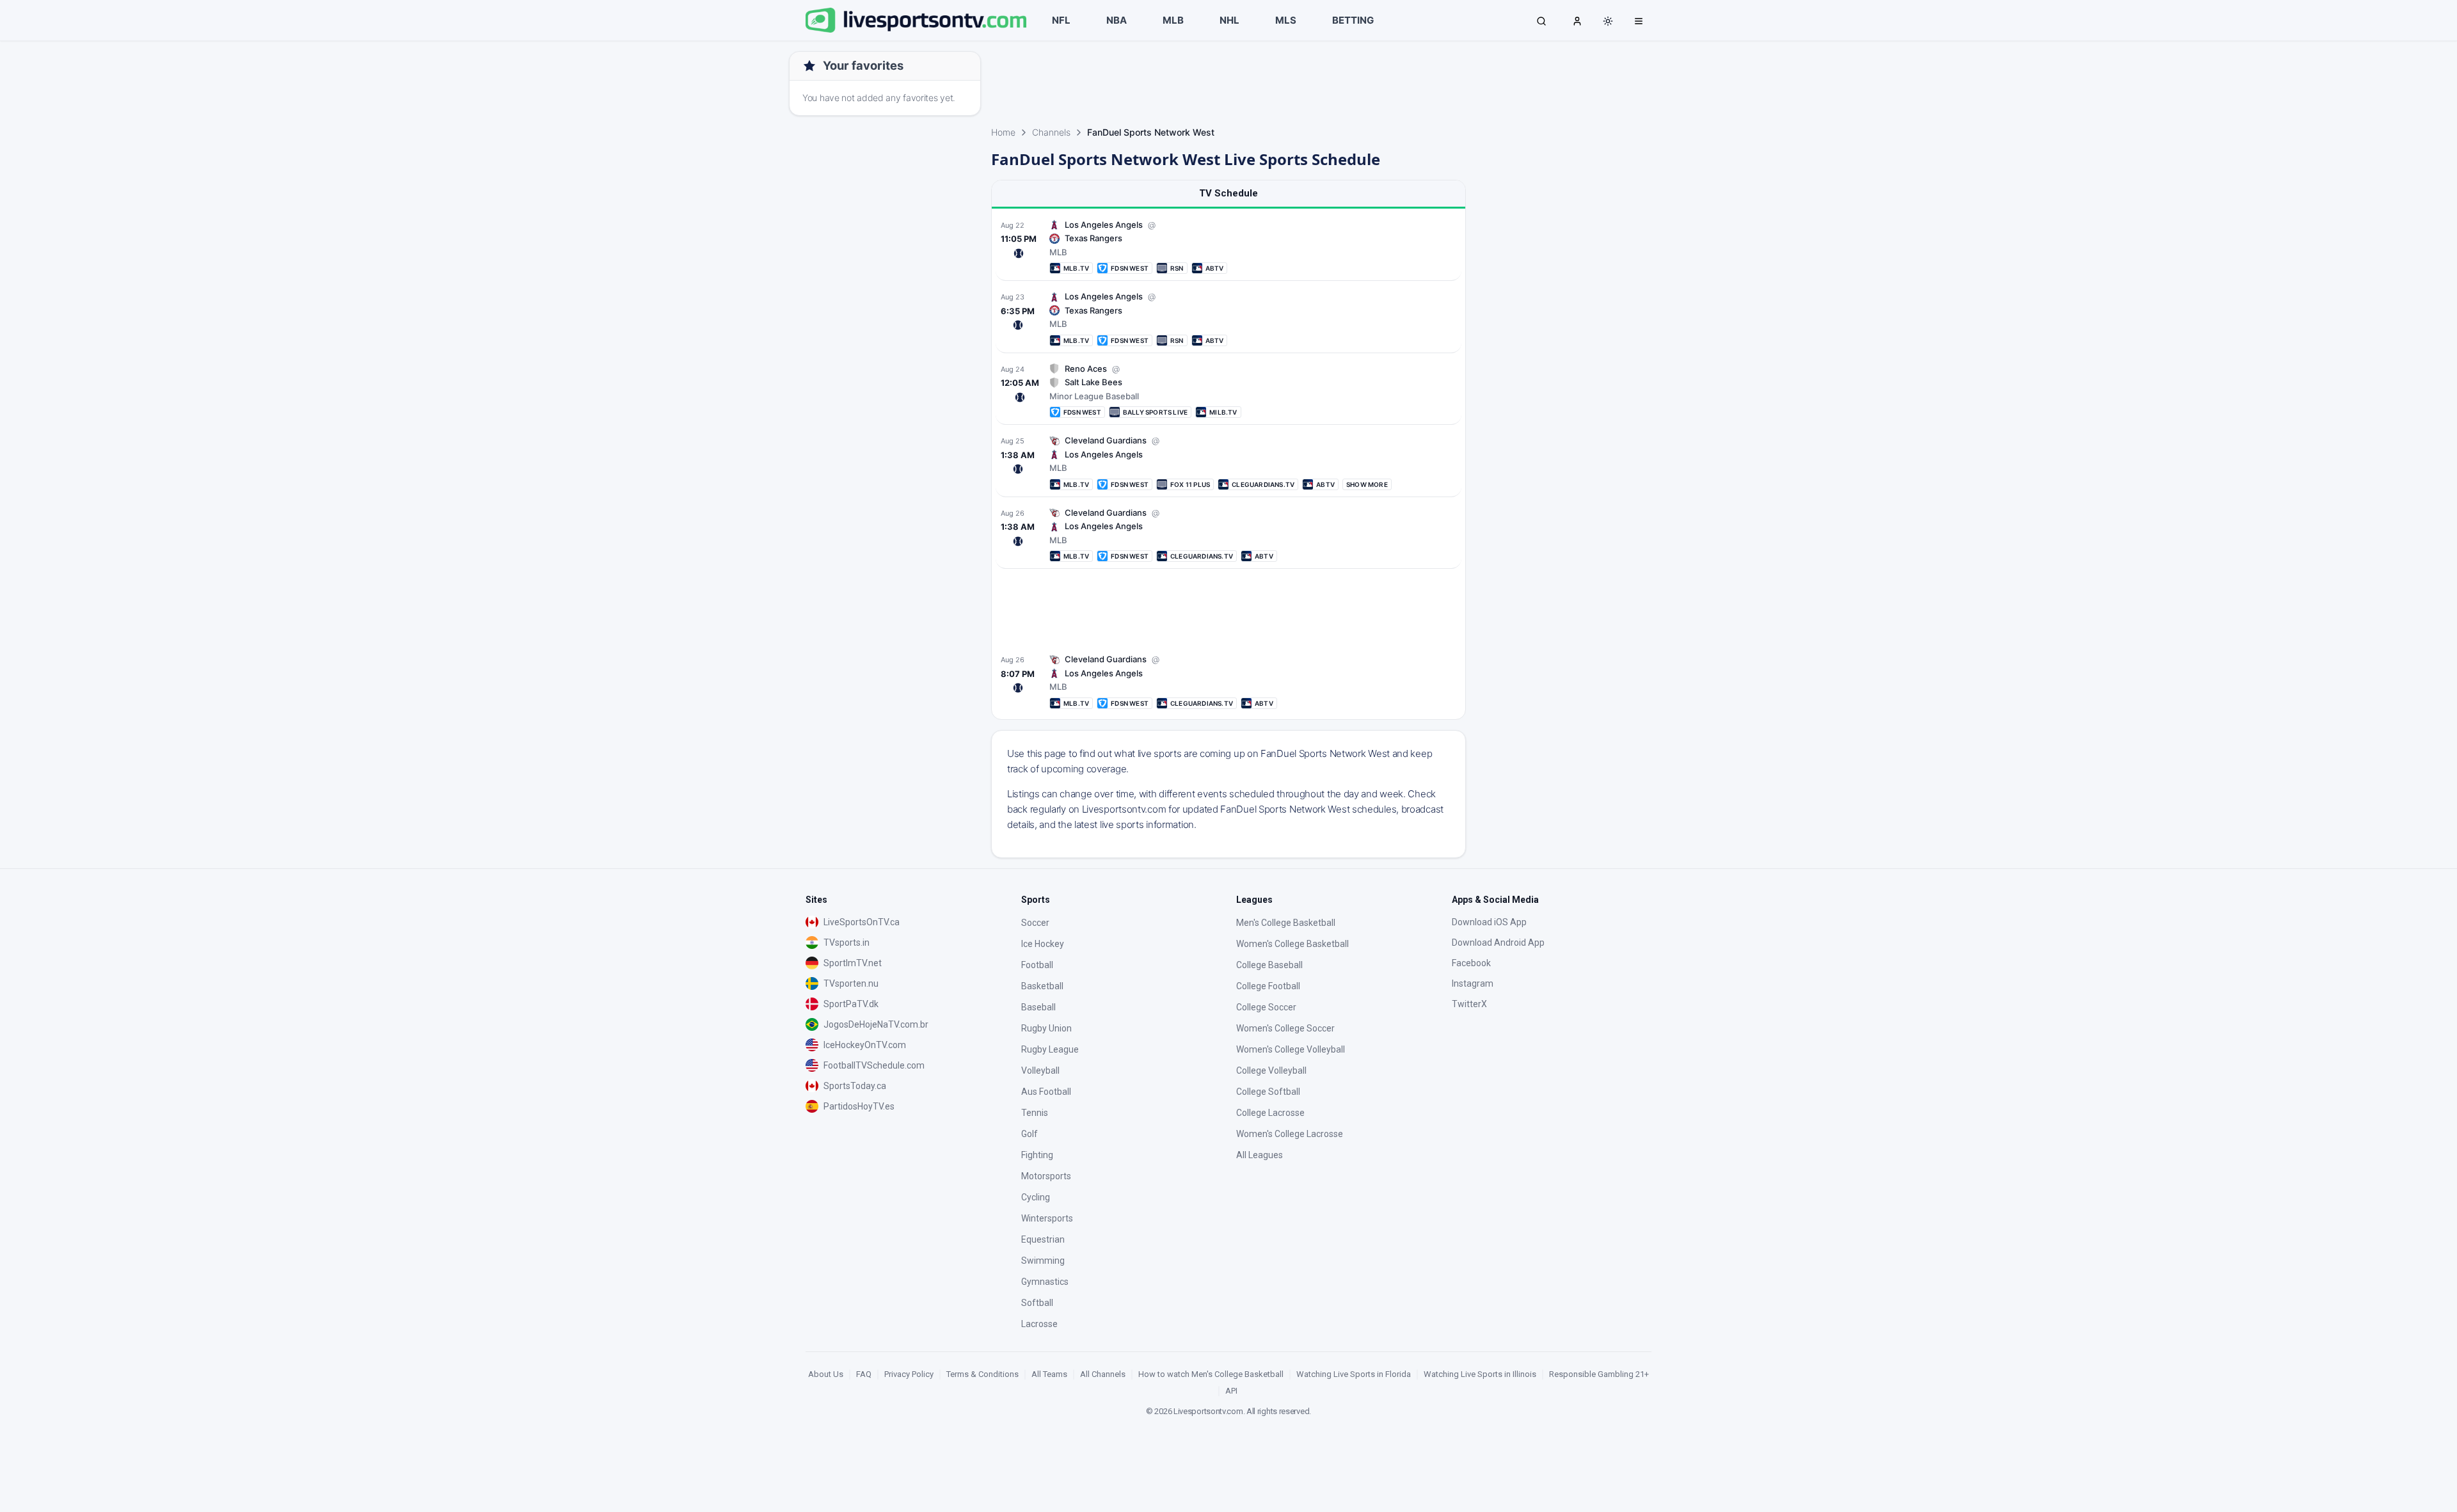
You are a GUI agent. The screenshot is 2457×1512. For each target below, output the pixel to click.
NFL (1061, 20)
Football (1037, 965)
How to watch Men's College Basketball (1211, 1374)
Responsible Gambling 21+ (1599, 1374)
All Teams (1049, 1374)
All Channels (1103, 1374)
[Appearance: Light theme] (1608, 21)
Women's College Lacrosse (1290, 1134)
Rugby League (1050, 1049)
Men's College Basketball (1286, 923)
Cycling (1036, 1197)
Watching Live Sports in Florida (1354, 1374)
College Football (1268, 986)
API (1231, 1391)
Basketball (1042, 986)
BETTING (1353, 20)
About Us (826, 1374)
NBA (1117, 20)
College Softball (1268, 1092)
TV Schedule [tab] (1228, 193)
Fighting (1037, 1155)
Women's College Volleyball (1291, 1049)
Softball (1037, 1303)
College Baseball (1269, 965)
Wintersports (1047, 1218)
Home (1003, 132)
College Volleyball (1271, 1070)
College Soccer (1266, 1007)
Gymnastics (1045, 1282)
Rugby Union (1046, 1028)
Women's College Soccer (1285, 1028)
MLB (1173, 20)
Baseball (1038, 1007)
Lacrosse (1039, 1324)
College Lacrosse (1270, 1113)
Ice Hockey (1043, 944)
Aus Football (1046, 1092)
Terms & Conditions (982, 1374)
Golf (1030, 1134)
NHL (1229, 20)
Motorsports (1046, 1176)
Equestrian (1043, 1239)
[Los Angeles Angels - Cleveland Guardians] (1228, 462)
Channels (1051, 132)
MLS (1286, 20)
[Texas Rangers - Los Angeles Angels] (1228, 247)
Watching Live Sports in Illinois (1480, 1374)
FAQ (864, 1374)
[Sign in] (1577, 20)
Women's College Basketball (1292, 944)
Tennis (1035, 1113)
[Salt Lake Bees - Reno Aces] (1228, 391)
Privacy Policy (909, 1374)
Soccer (1035, 923)
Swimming (1043, 1261)
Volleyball (1040, 1070)
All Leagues (1260, 1155)
